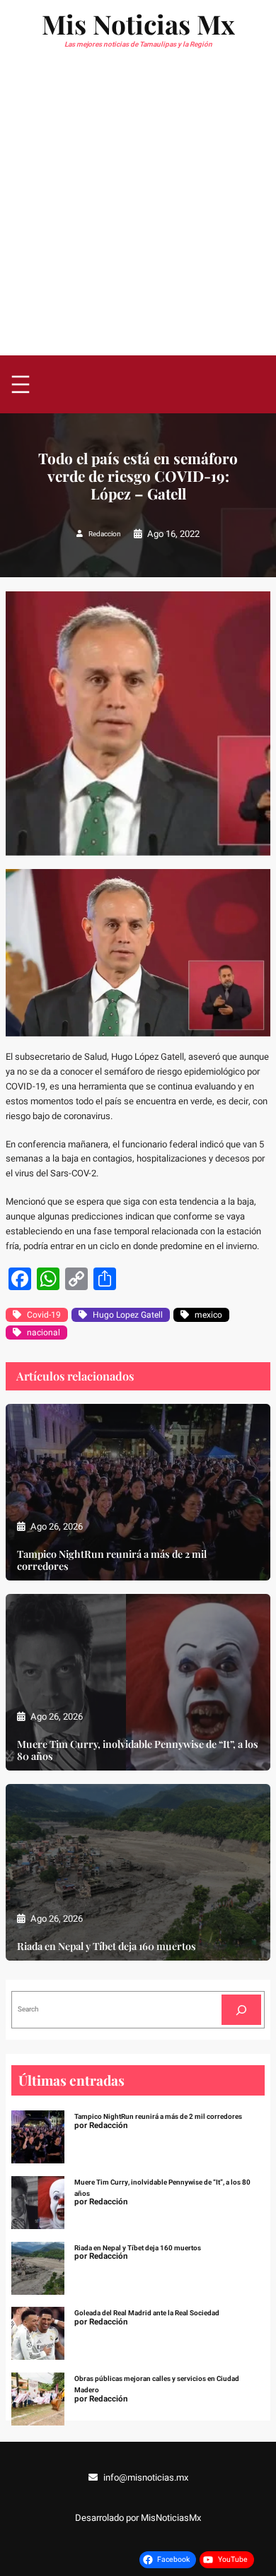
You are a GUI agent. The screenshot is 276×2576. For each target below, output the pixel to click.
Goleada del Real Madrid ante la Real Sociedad (147, 2313)
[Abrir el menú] (21, 384)
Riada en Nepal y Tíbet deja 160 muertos (107, 1946)
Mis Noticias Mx (138, 24)
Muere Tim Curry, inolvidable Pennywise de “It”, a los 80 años (138, 1750)
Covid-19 (44, 1315)
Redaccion (104, 534)
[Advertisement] (138, 211)
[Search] (241, 2010)
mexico (208, 1315)
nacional (44, 1333)
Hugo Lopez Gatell (128, 1315)
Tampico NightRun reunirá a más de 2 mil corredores (112, 1560)
